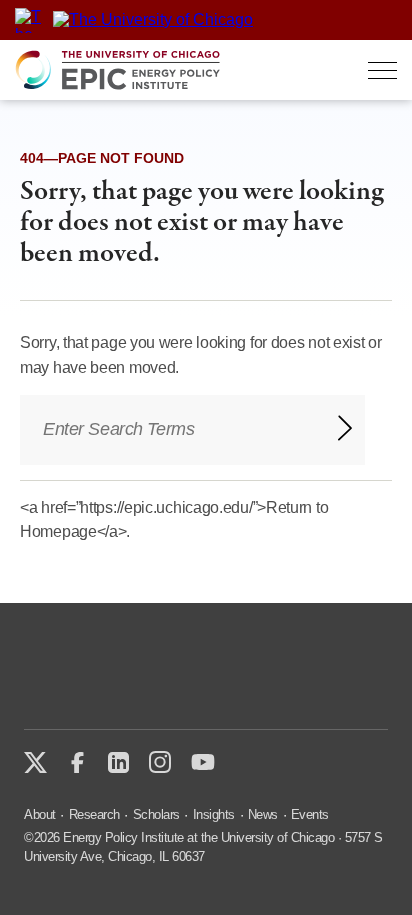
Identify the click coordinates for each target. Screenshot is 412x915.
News (263, 814)
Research (94, 814)
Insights (214, 814)
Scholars (156, 814)
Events (310, 814)
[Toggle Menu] (382, 70)
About (40, 814)
